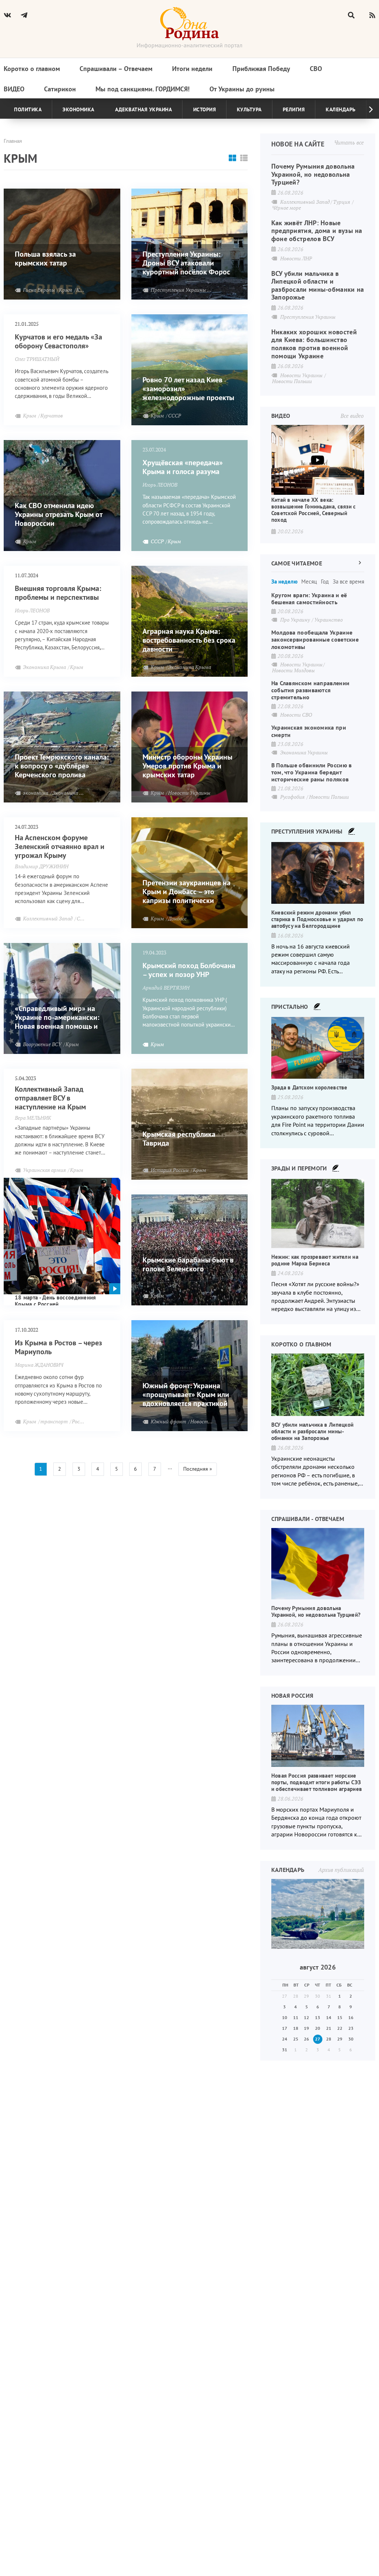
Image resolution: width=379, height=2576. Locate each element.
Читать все (349, 142)
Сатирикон (60, 89)
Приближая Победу (261, 69)
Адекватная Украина (143, 109)
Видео (14, 89)
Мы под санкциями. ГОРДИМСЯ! (142, 89)
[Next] (365, 109)
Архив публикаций (341, 1870)
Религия (294, 109)
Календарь (341, 109)
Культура (249, 109)
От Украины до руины (242, 89)
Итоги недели (192, 69)
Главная (13, 141)
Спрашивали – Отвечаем (116, 69)
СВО (316, 69)
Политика (28, 109)
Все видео (352, 416)
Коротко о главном (32, 69)
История (205, 109)
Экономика (78, 109)
